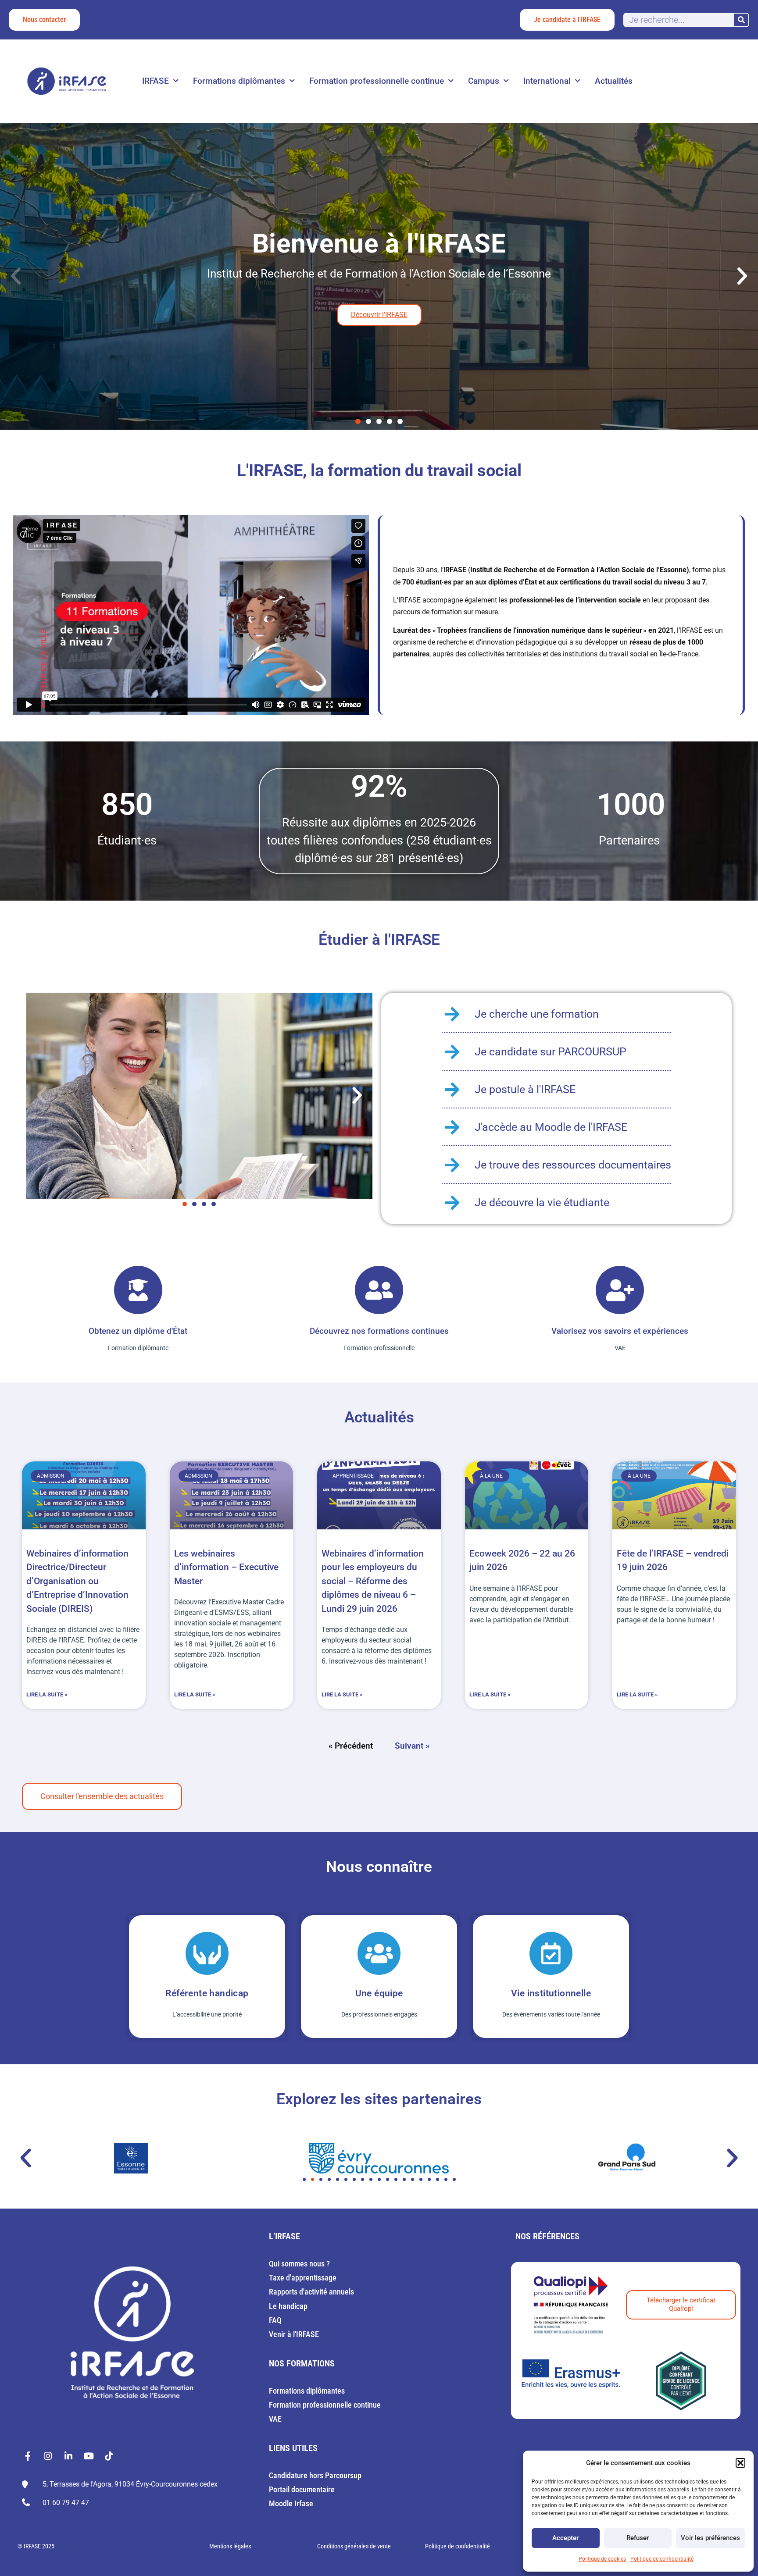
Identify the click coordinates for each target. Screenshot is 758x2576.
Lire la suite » (47, 1694)
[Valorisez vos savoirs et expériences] (620, 1290)
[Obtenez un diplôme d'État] (138, 1290)
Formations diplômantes (239, 81)
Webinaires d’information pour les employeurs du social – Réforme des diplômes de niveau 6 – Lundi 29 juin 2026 (373, 1581)
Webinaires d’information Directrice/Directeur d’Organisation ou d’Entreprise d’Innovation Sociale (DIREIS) (77, 1581)
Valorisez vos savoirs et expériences (620, 1331)
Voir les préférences (710, 2538)
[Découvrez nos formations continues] (379, 1290)
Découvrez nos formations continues (379, 1331)
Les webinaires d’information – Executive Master (226, 1567)
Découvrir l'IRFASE (379, 315)
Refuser (638, 2538)
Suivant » (412, 1746)
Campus (484, 81)
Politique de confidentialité (662, 2559)
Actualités (614, 81)
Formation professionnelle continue (377, 81)
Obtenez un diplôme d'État (138, 1331)
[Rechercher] (741, 20)
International (547, 81)
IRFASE (156, 81)
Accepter (565, 2538)
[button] (740, 2463)
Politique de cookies (602, 2559)
